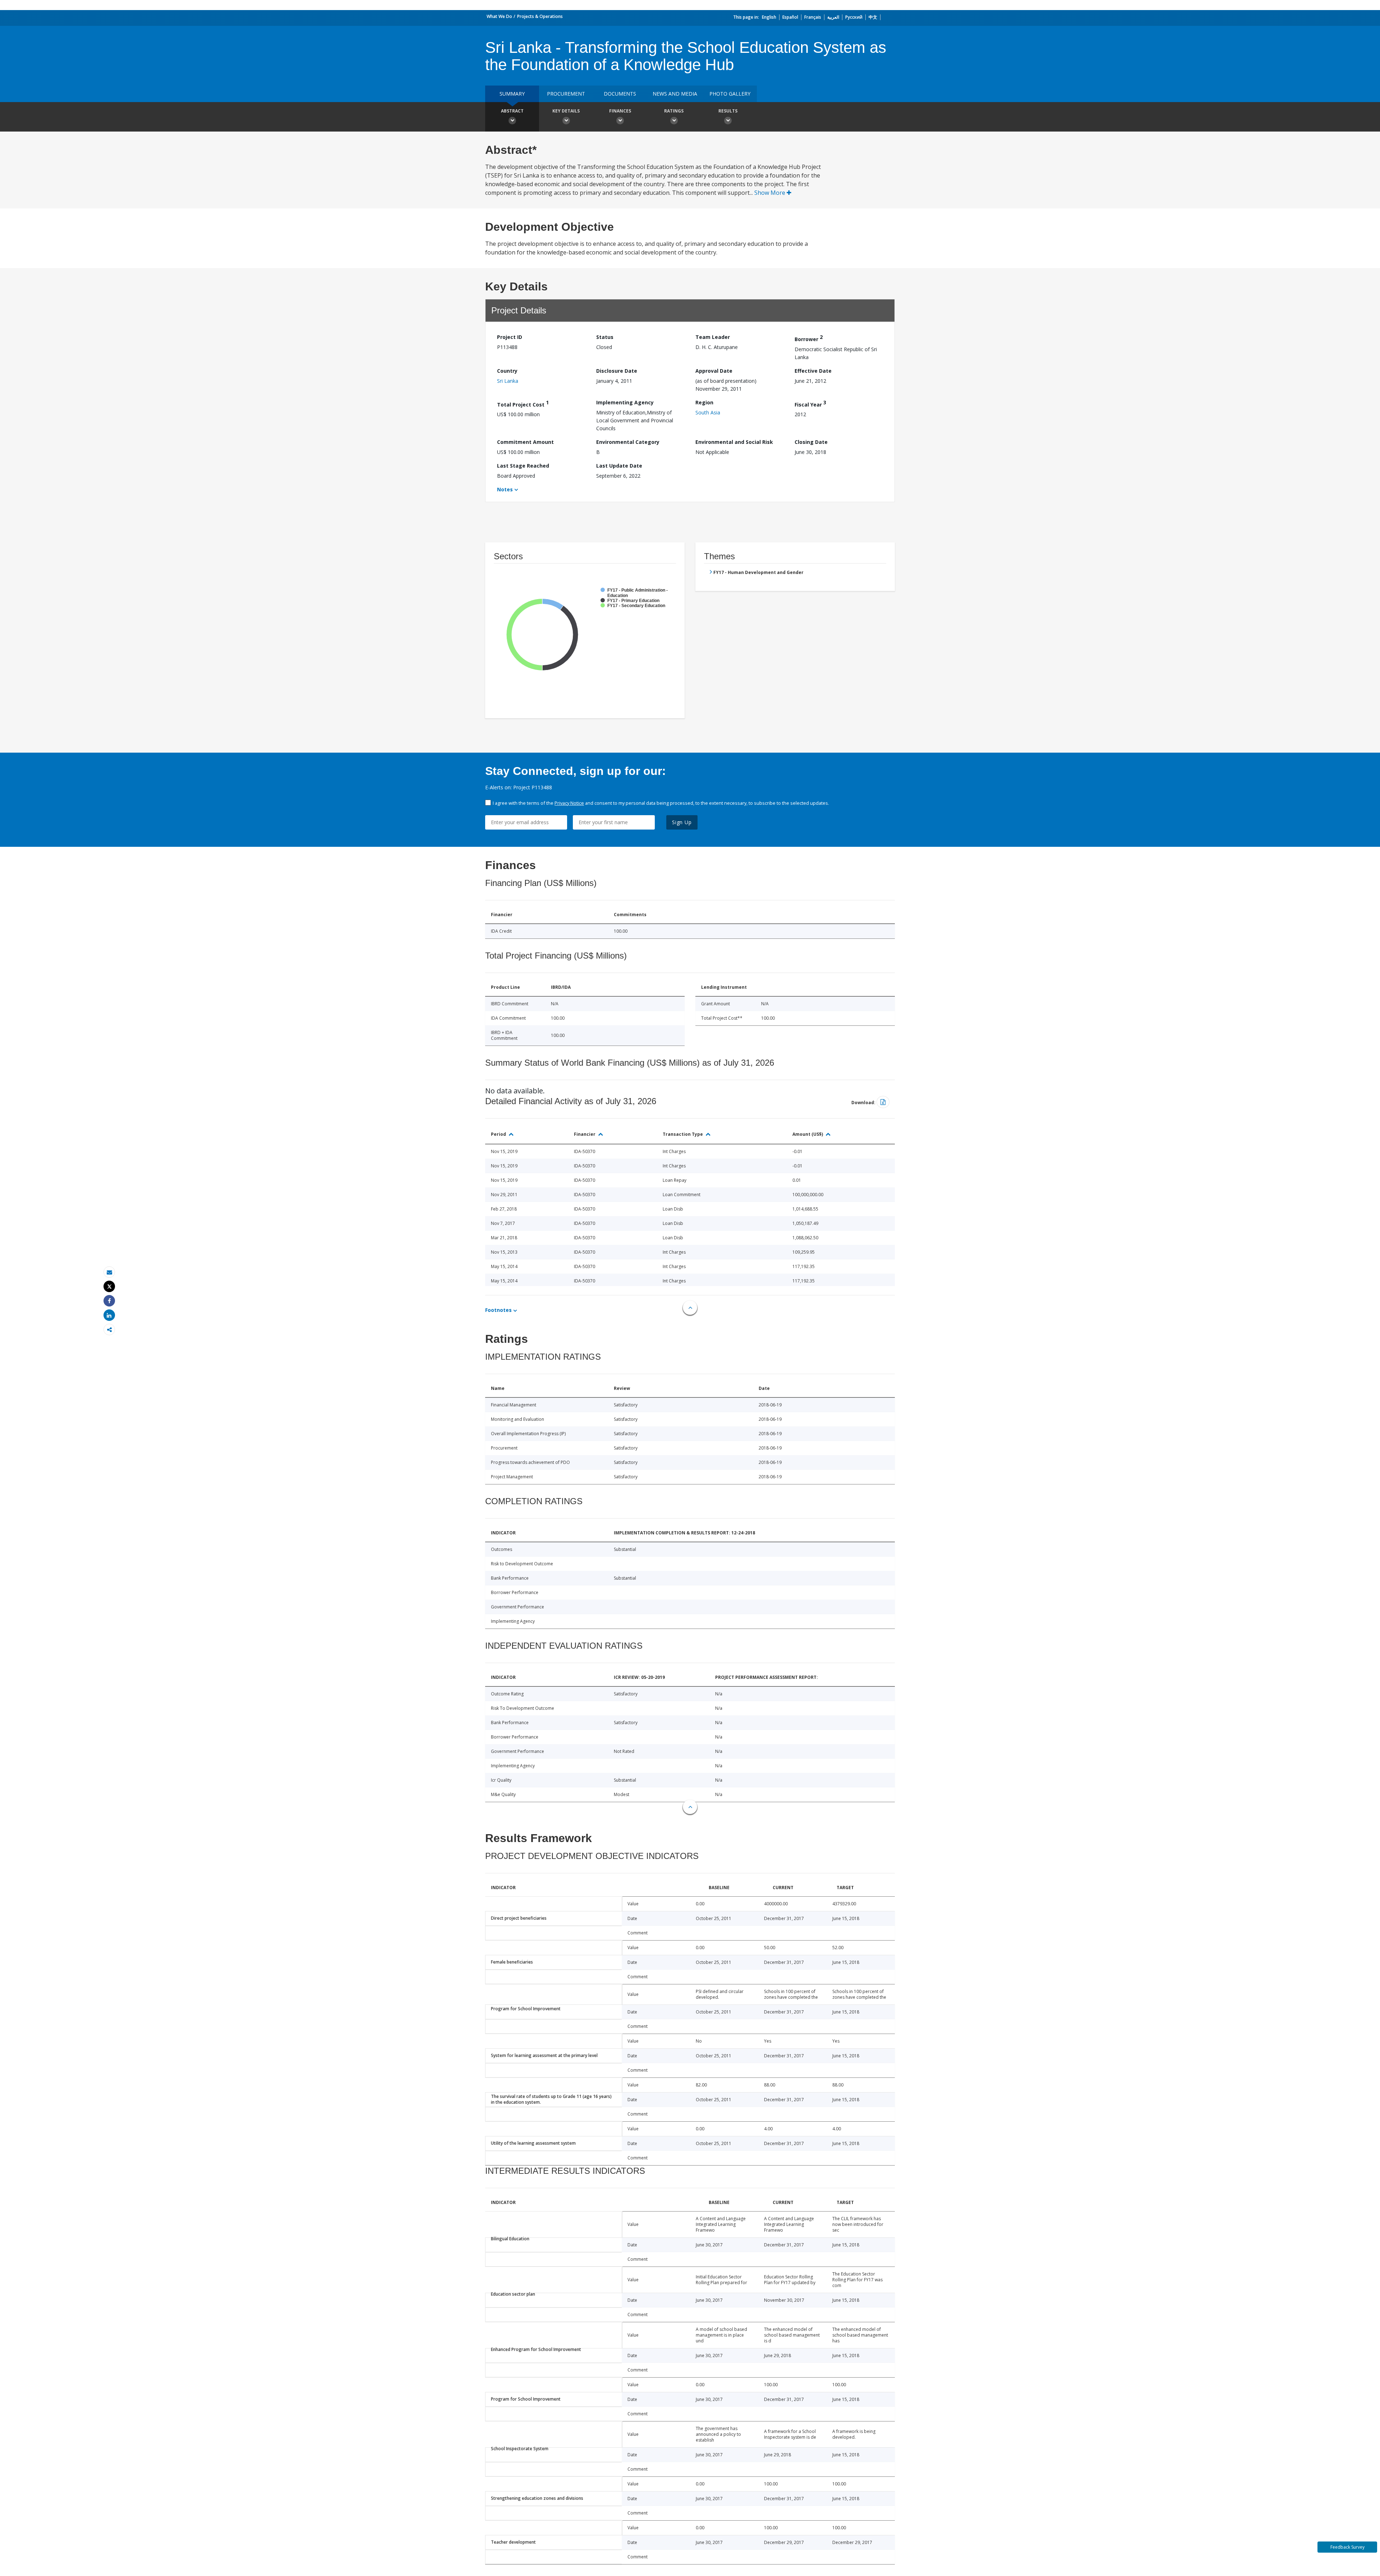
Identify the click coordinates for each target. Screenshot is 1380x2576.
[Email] (109, 1272)
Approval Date (714, 371)
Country (507, 371)
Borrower (809, 338)
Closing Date (811, 442)
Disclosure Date (617, 371)
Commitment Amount (525, 442)
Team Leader (713, 337)
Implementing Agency (625, 402)
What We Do (499, 16)
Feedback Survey (1347, 2547)
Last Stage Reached (523, 466)
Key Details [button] (566, 111)
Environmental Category (628, 442)
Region (704, 402)
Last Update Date (619, 466)
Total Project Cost (523, 403)
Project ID (510, 337)
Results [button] (728, 111)
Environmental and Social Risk (734, 442)
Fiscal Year (810, 403)
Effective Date (813, 371)
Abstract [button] (512, 111)
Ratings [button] (674, 111)
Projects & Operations (540, 16)
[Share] (109, 1301)
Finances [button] (620, 111)
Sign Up (682, 822)
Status (605, 337)
